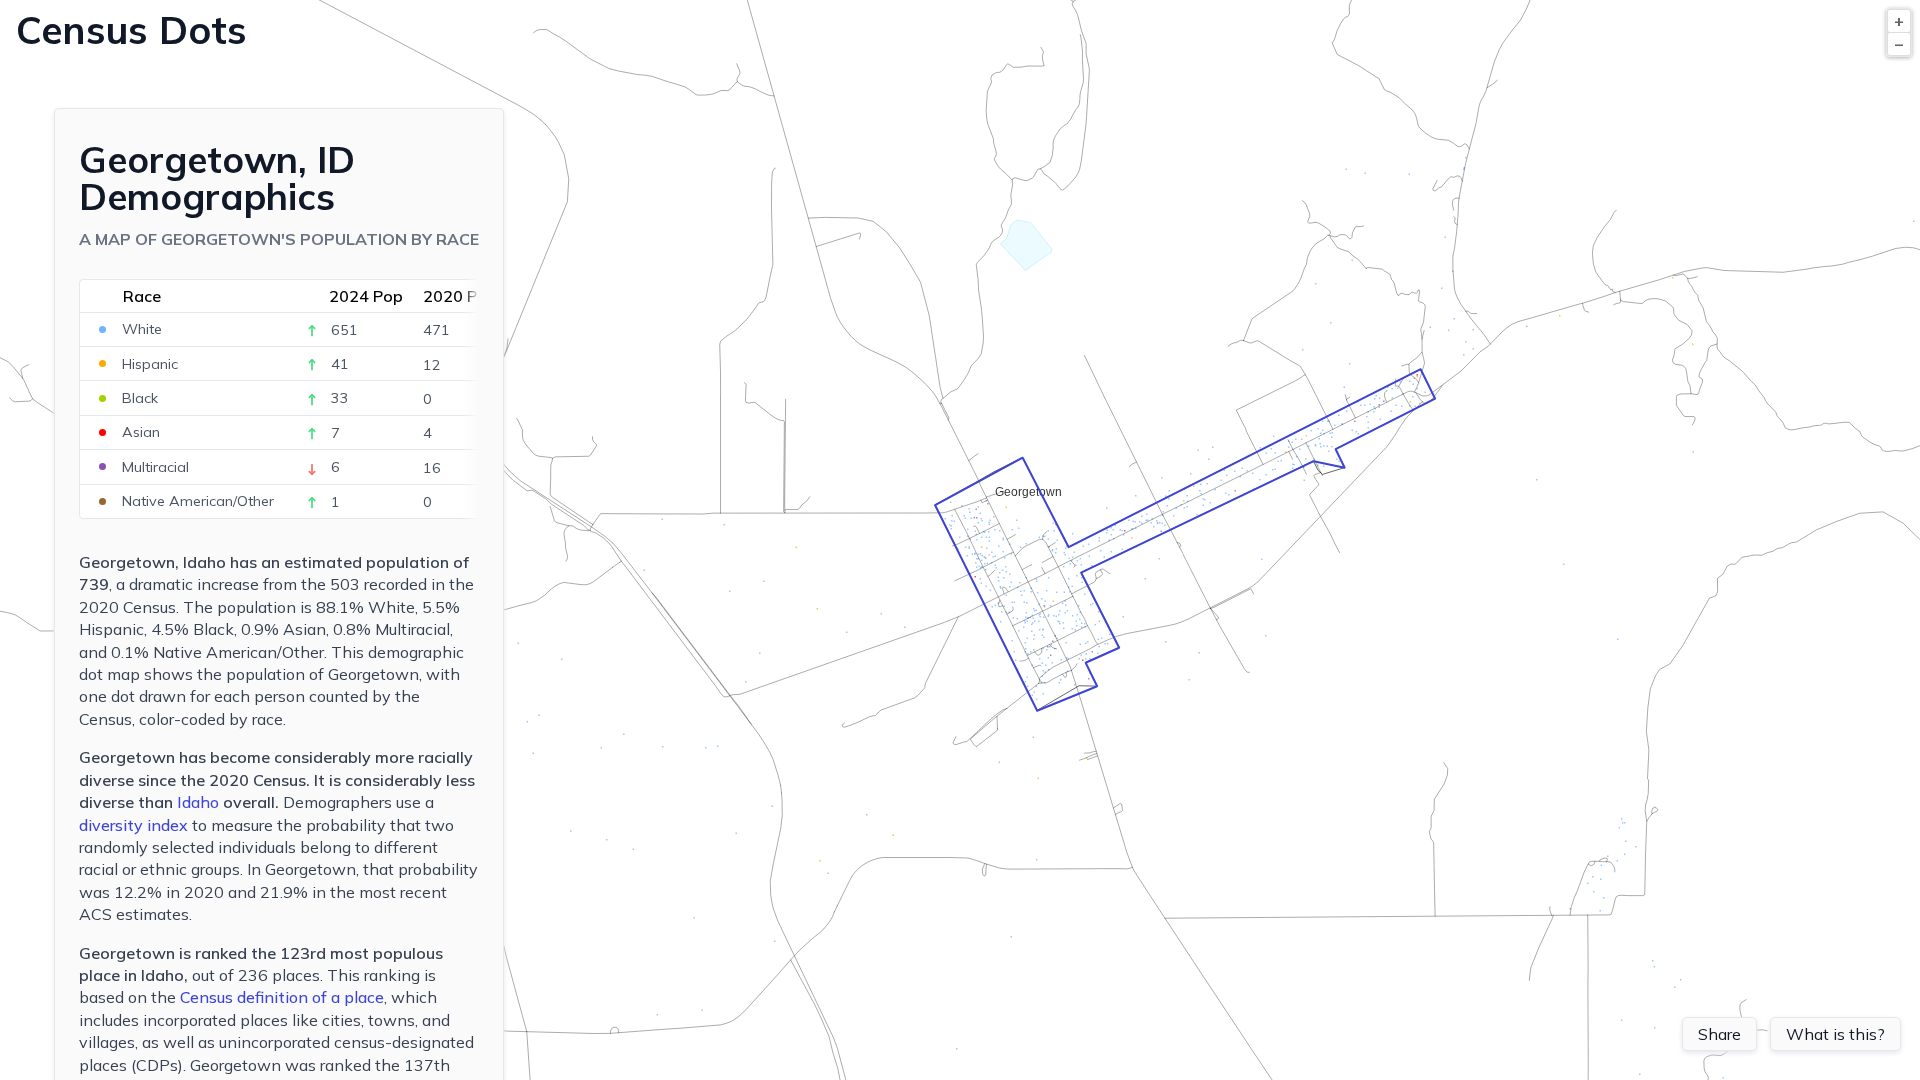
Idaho (198, 802)
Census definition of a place (282, 997)
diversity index (133, 825)
